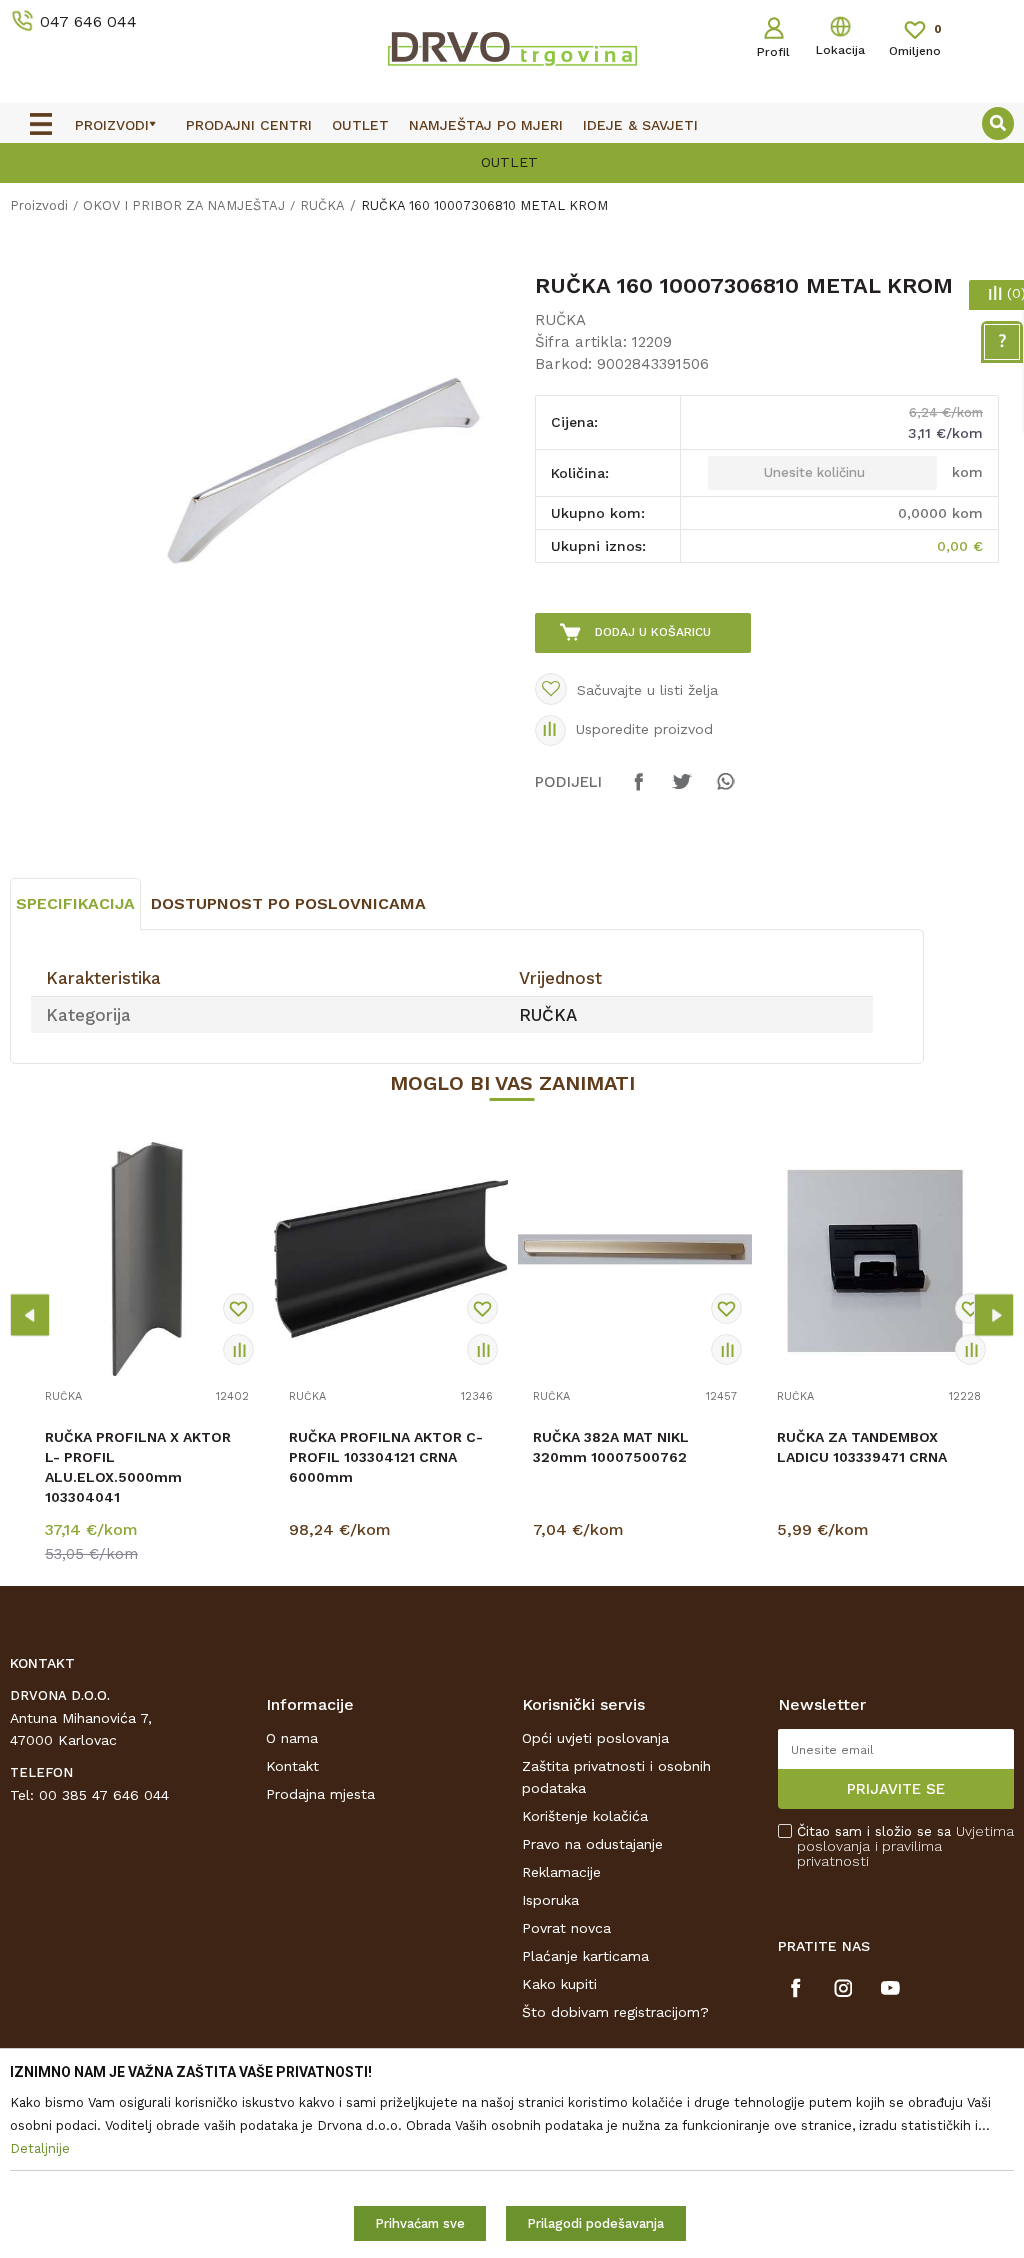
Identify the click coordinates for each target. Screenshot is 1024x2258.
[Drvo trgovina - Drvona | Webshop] (512, 48)
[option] (512, 161)
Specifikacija (75, 903)
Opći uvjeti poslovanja (595, 1738)
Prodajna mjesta (320, 1794)
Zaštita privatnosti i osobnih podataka (616, 1777)
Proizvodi (39, 205)
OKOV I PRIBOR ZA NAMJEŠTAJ (184, 205)
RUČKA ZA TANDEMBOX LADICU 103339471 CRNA (862, 1447)
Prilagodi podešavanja (595, 2223)
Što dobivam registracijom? (615, 2012)
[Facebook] (639, 791)
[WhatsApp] (725, 791)
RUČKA (322, 205)
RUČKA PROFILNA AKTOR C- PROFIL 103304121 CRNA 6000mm (386, 1457)
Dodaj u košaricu (653, 632)
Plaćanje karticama (585, 1956)
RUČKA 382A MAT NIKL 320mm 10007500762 (611, 1447)
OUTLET (509, 162)
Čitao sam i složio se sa (905, 1846)
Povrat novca (566, 1928)
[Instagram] (843, 1988)
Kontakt (292, 1766)
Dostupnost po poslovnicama (288, 903)
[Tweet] (682, 791)
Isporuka (550, 1900)
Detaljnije (150, 1534)
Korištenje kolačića (585, 1816)
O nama (292, 1738)
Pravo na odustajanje (592, 1844)
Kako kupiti (559, 1984)
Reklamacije (561, 1872)
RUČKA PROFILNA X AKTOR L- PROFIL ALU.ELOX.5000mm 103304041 (138, 1467)
